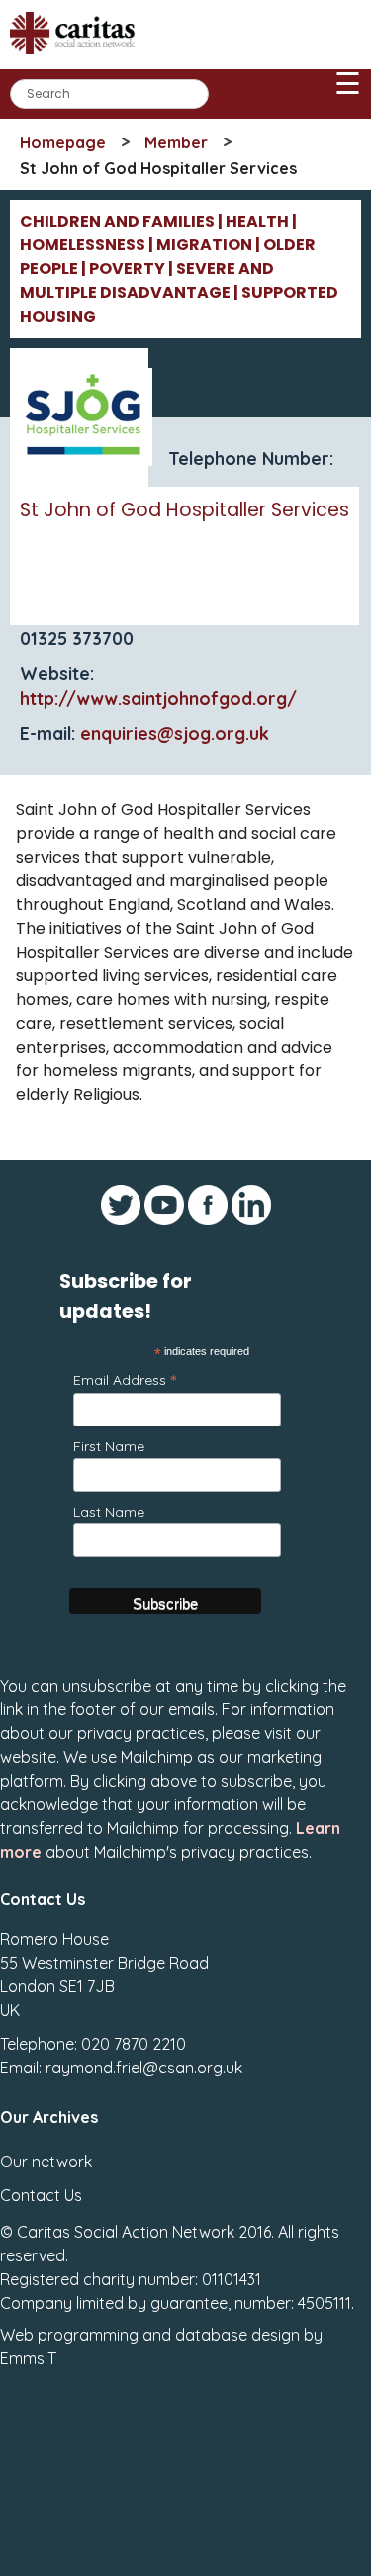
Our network (46, 2162)
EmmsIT (28, 2358)
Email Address (125, 1380)
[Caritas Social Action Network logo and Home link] (79, 61)
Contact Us (41, 2195)
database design (237, 2335)
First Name (109, 1446)
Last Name (109, 1512)
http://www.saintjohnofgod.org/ (158, 698)
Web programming (69, 2335)
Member (176, 142)
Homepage (63, 142)
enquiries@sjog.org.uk (175, 733)
